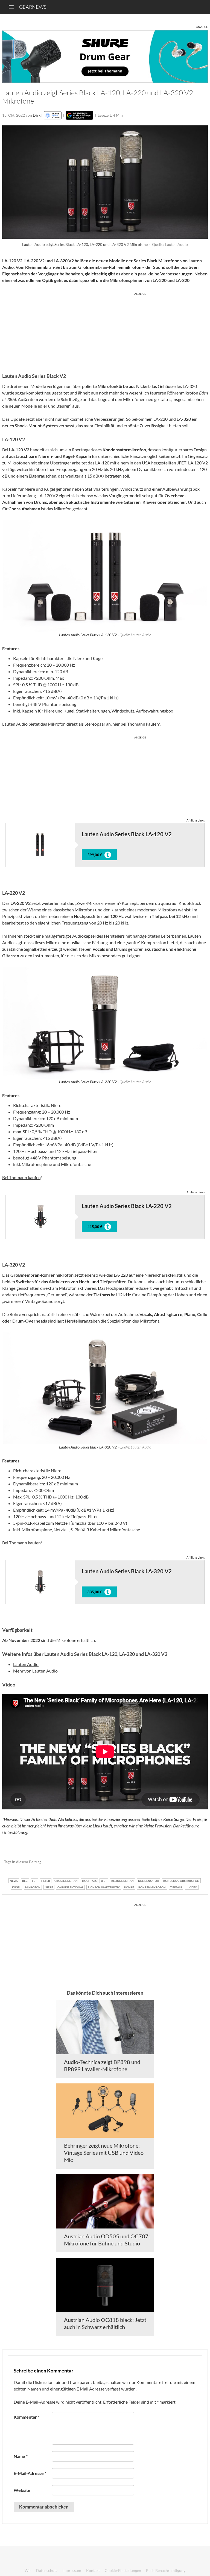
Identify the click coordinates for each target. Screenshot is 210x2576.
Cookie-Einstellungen (123, 2570)
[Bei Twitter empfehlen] (196, 1862)
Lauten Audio (26, 1664)
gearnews (33, 7)
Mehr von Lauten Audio (35, 1671)
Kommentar (27, 2417)
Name (21, 2456)
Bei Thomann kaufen (21, 1177)
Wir (28, 2570)
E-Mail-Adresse (30, 2473)
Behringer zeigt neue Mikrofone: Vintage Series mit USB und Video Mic (104, 2153)
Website (22, 2490)
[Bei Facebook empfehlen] (176, 1862)
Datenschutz (47, 2570)
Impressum (72, 2570)
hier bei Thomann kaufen (135, 724)
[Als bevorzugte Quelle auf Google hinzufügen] (79, 115)
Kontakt (93, 2570)
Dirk (37, 115)
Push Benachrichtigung (166, 2570)
